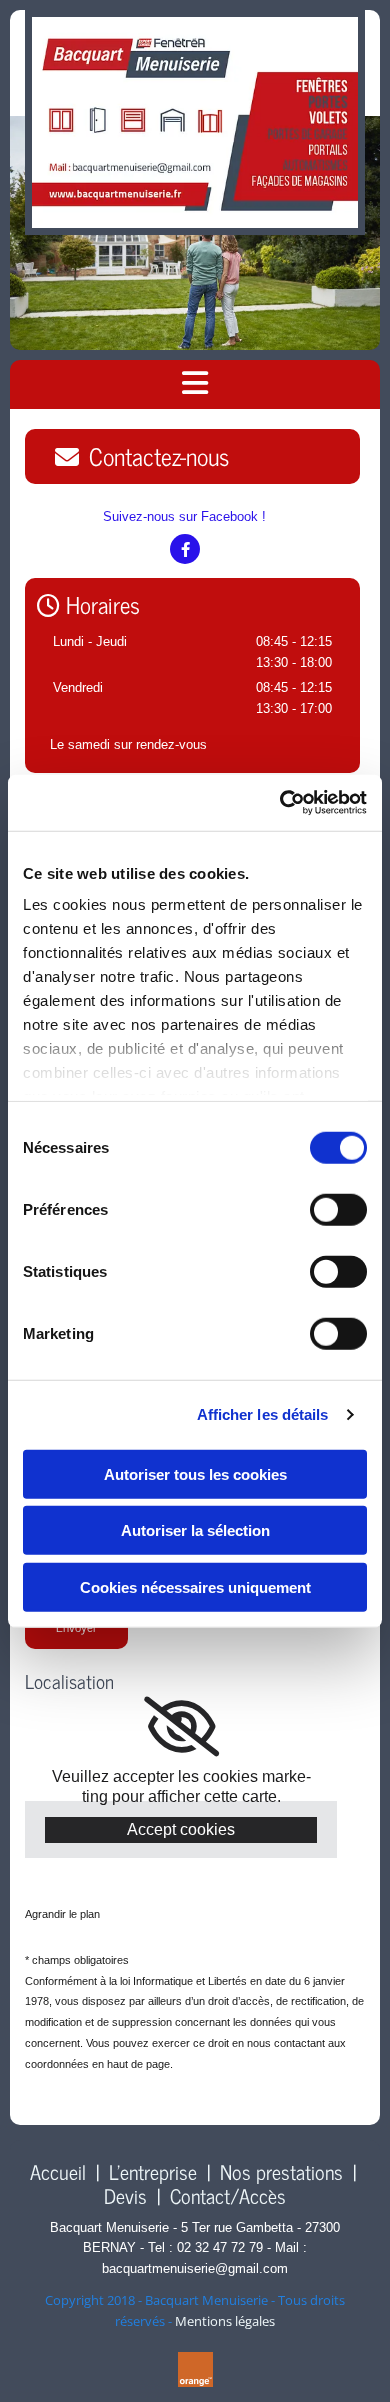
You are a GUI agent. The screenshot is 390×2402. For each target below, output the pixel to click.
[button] (192, 456)
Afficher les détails (263, 1414)
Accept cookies (181, 1829)
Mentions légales (225, 2321)
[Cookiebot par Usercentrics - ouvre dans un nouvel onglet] (280, 803)
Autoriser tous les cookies (195, 1473)
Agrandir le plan (62, 1914)
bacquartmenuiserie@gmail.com (195, 2268)
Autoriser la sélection (195, 1530)
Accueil (58, 2171)
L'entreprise (153, 2171)
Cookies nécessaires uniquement (195, 1586)
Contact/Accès (228, 2195)
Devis (125, 2195)
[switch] (338, 1209)
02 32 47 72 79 (220, 2247)
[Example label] (185, 549)
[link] (181, 1727)
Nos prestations (281, 2171)
